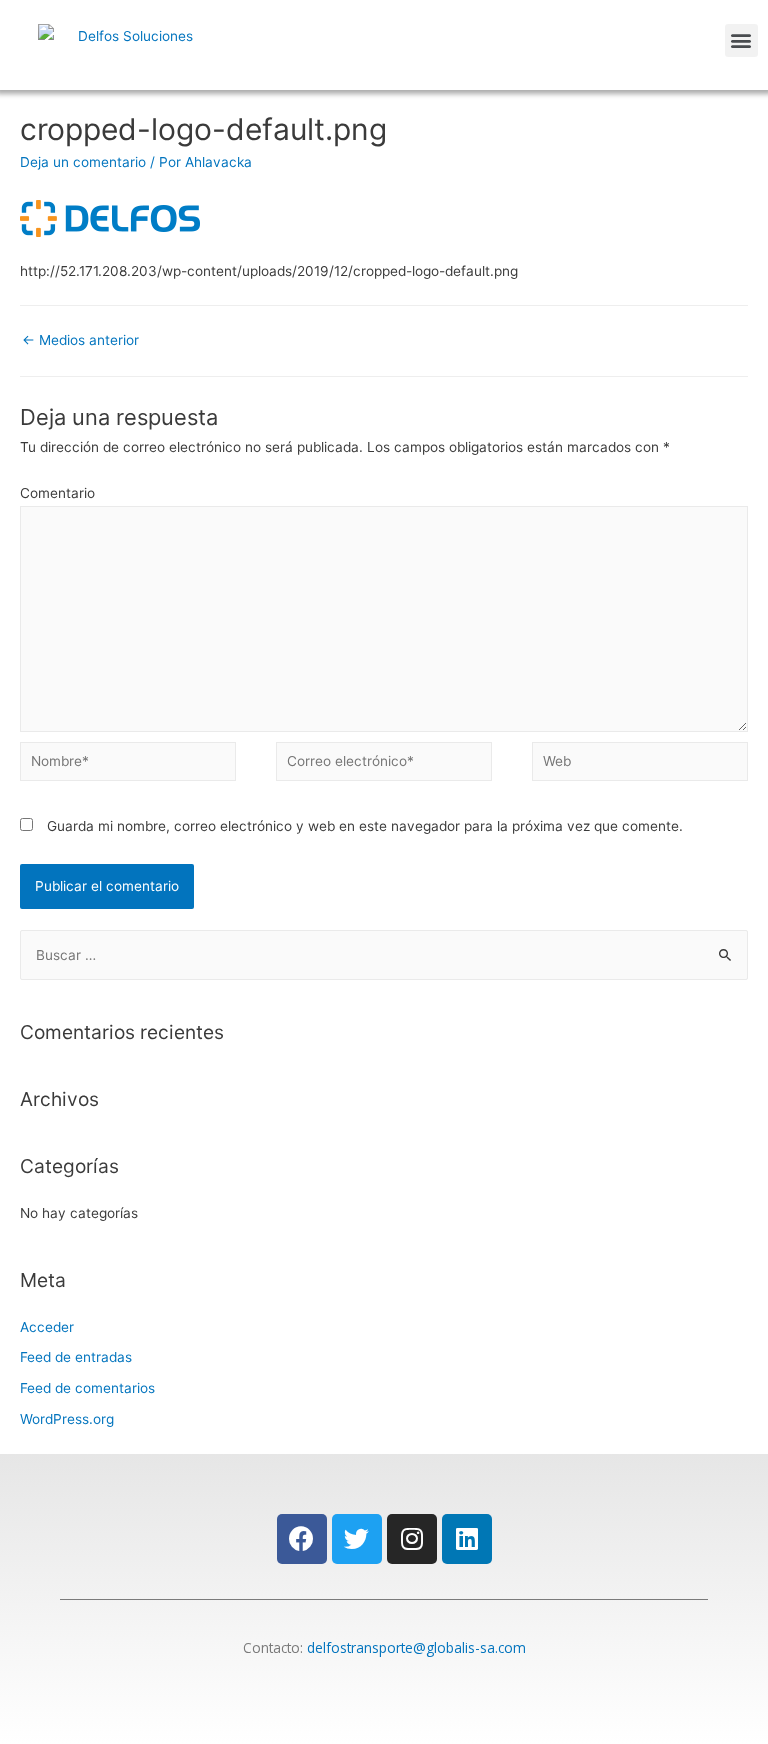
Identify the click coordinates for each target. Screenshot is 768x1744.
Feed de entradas (76, 1357)
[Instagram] (412, 1539)
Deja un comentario (83, 162)
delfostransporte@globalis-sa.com (416, 1647)
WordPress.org (67, 1419)
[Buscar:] (384, 955)
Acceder (47, 1327)
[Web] (640, 765)
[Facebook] (302, 1539)
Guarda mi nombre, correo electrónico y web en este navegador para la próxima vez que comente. (365, 826)
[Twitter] (357, 1539)
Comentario (57, 493)
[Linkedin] (467, 1539)
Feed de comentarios (87, 1388)
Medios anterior (80, 340)
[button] (741, 40)
